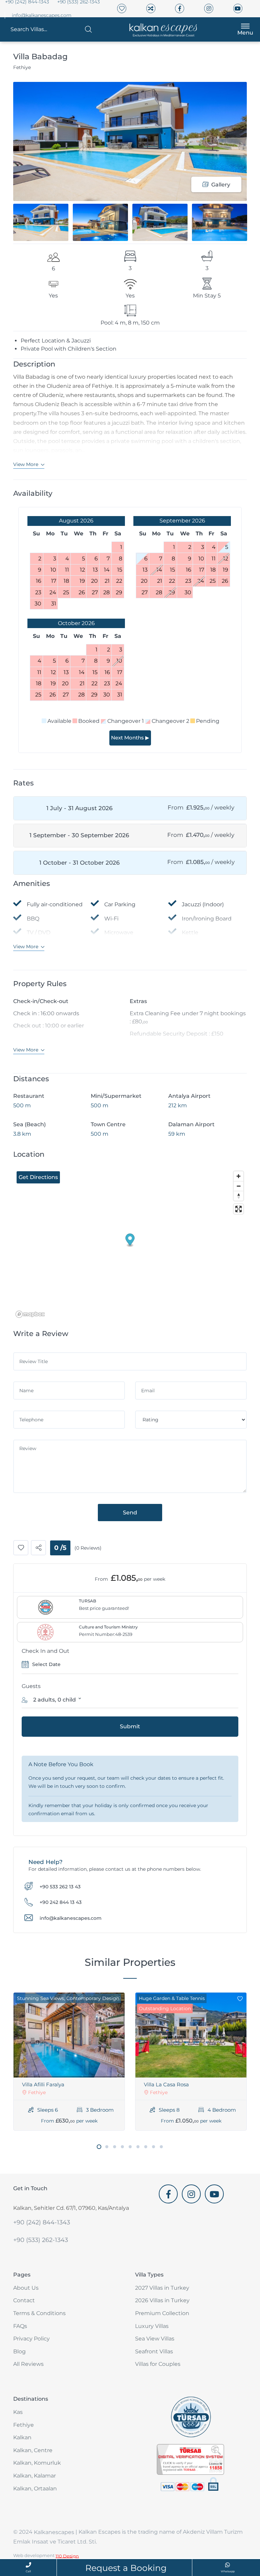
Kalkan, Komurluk (37, 2463)
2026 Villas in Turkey (162, 2300)
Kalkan (22, 2437)
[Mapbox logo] (30, 1314)
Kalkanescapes (54, 2533)
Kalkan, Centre (33, 2450)
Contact (24, 2300)
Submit (130, 1726)
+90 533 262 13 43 (60, 1886)
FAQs (20, 2326)
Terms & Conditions (39, 2313)
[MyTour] (161, 29)
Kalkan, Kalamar (35, 2476)
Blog (19, 2351)
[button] (51, 29)
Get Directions (38, 1177)
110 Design (67, 2556)
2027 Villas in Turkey (162, 2288)
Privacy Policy (31, 2339)
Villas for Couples (158, 2364)
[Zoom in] (239, 1176)
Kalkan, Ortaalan (35, 2489)
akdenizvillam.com (184, 2208)
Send (130, 1513)
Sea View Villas (155, 2339)
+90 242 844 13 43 (61, 1902)
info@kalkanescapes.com (42, 15)
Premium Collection (162, 2313)
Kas (18, 2412)
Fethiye (24, 2425)
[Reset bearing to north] (239, 1196)
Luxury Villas (152, 2326)
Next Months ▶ (130, 738)
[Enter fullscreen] (239, 1209)
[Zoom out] (239, 1186)
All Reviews (28, 2364)
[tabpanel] (69, 2061)
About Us (26, 2288)
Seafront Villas (154, 2351)
